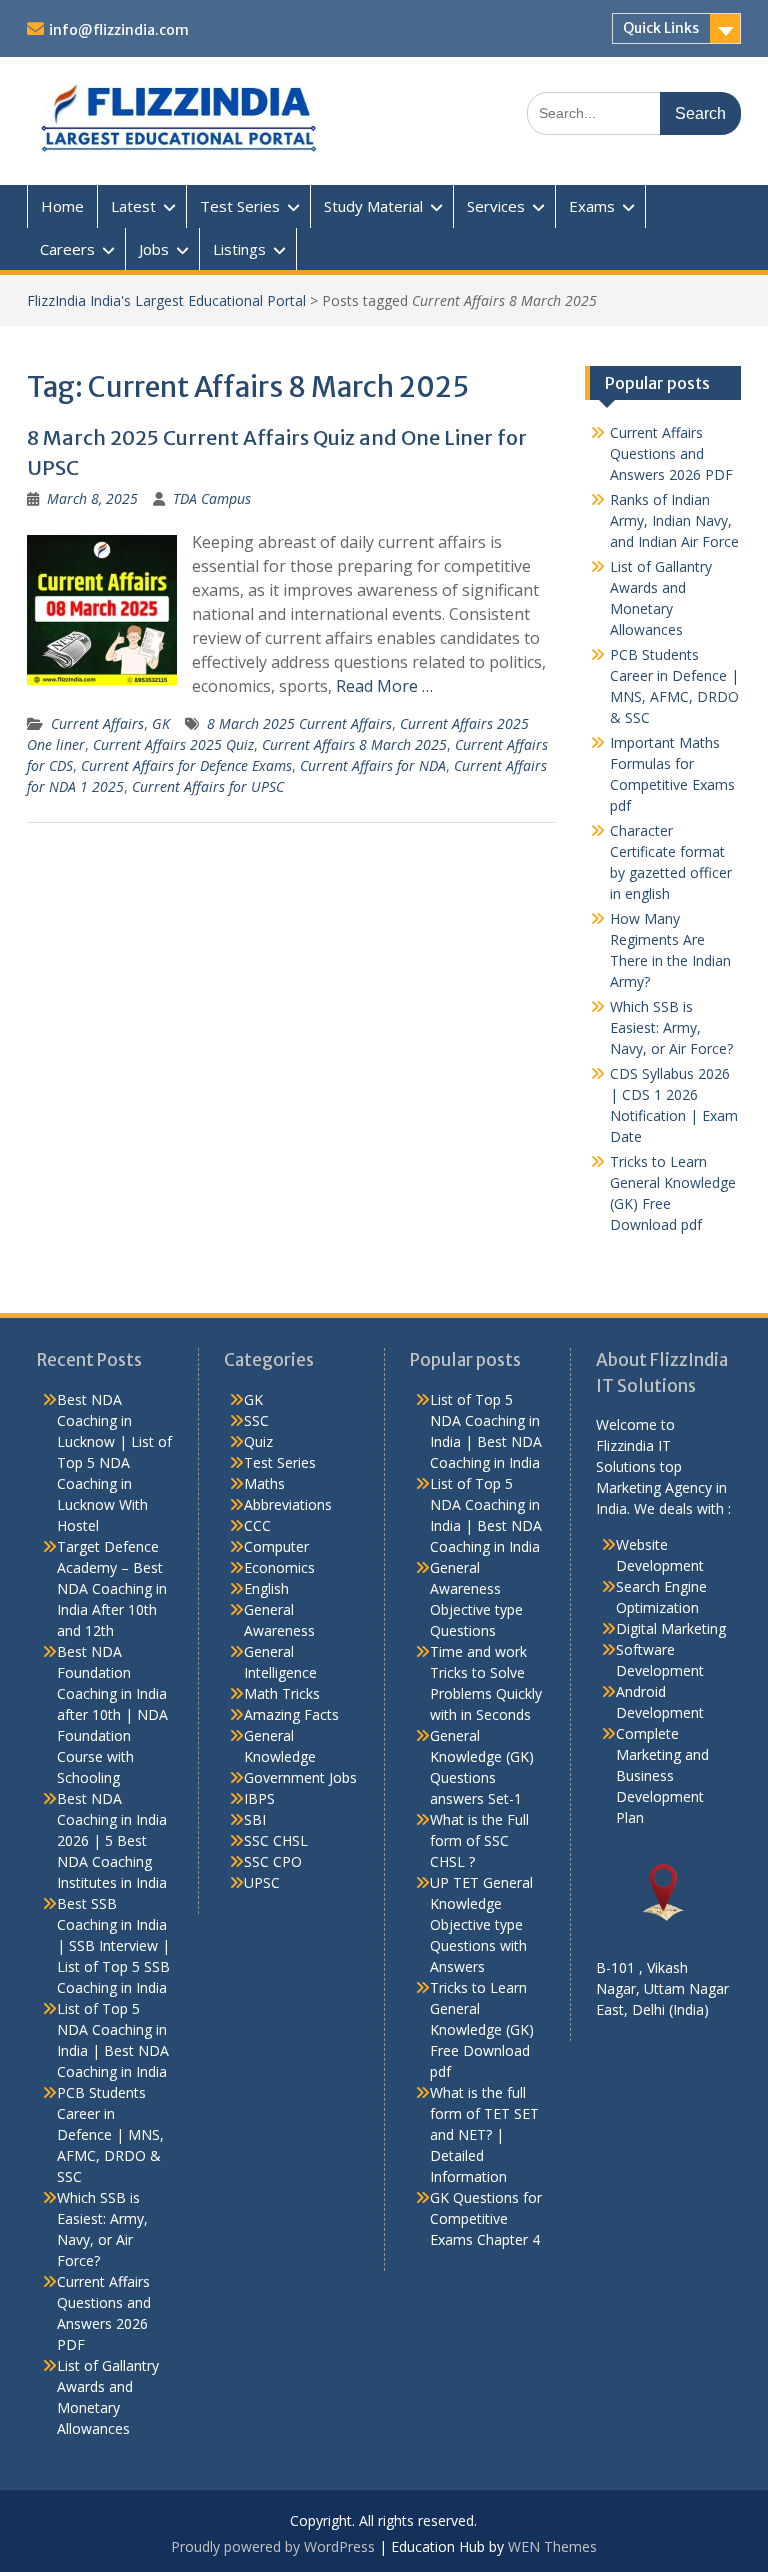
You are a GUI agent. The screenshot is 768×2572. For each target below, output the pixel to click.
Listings (239, 249)
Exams (592, 206)
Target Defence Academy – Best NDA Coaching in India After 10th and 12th (112, 1588)
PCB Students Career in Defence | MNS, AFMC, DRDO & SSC (110, 2134)
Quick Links (661, 28)
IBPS (259, 1798)
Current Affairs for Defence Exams (186, 765)
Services (496, 206)
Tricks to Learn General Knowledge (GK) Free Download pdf (482, 2029)
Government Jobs (300, 1777)
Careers (67, 249)
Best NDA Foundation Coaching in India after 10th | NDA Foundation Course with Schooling (112, 1714)
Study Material (373, 206)
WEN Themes (552, 2546)
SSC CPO (273, 1861)
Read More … (384, 686)
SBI (255, 1819)
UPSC (262, 1882)
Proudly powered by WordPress (273, 2546)
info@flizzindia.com (119, 30)
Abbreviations (288, 1504)
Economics (279, 1567)
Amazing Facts (291, 1714)
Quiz (258, 1441)
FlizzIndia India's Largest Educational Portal (166, 300)
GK (161, 723)
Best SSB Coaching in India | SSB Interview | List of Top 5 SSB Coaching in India (113, 1945)
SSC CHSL (276, 1840)
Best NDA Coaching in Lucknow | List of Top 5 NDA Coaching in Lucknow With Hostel (114, 1462)
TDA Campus (212, 498)
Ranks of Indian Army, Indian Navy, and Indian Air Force (674, 520)
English (266, 1588)
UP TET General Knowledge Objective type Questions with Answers (481, 1924)
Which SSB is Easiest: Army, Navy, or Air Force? (671, 1027)
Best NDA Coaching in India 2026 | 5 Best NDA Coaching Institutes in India (112, 1840)
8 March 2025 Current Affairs (299, 723)
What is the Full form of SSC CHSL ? (479, 1840)
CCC (257, 1525)
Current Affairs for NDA (373, 765)
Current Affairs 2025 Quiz (173, 744)
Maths (264, 1483)
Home (62, 206)
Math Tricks (282, 1693)
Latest (133, 206)
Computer (276, 1546)
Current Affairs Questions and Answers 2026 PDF (671, 453)
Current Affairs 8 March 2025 (354, 744)
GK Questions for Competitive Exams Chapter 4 (486, 2218)
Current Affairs (97, 723)
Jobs (154, 249)
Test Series (240, 206)
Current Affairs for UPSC (208, 786)
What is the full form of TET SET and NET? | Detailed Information (484, 2134)
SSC (256, 1420)
